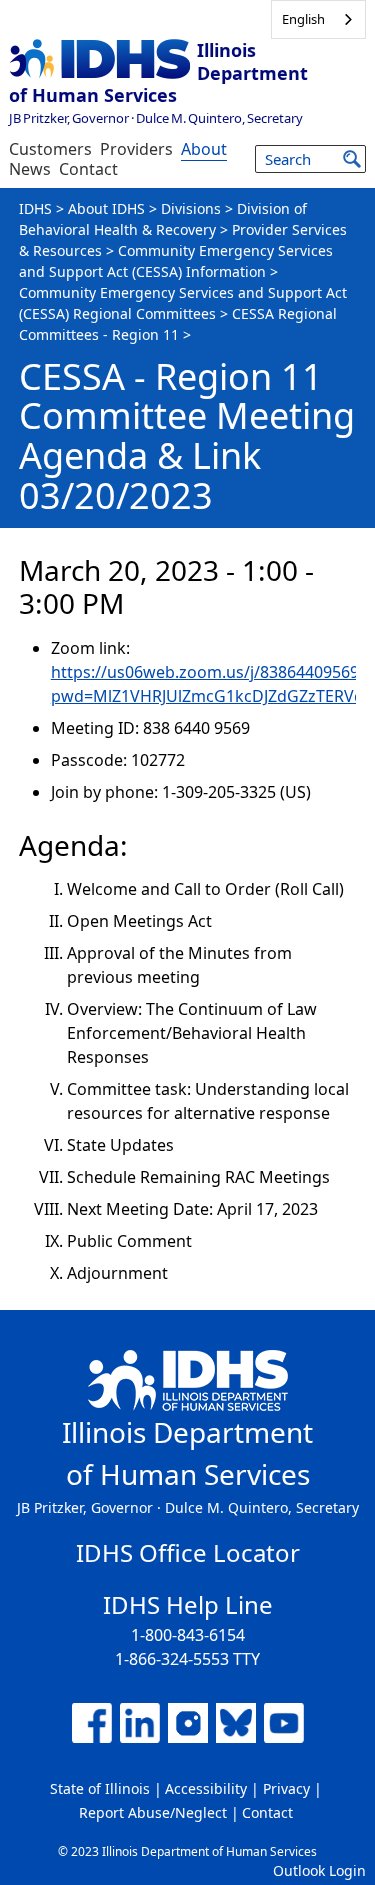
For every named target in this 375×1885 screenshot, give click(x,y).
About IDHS (106, 208)
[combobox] (318, 19)
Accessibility (206, 1788)
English (303, 19)
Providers (136, 149)
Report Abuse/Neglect (153, 1812)
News (30, 169)
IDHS (35, 208)
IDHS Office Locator (188, 1552)
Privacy (286, 1788)
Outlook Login (319, 1870)
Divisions (191, 208)
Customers (50, 149)
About (204, 149)
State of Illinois (100, 1788)
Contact (88, 169)
